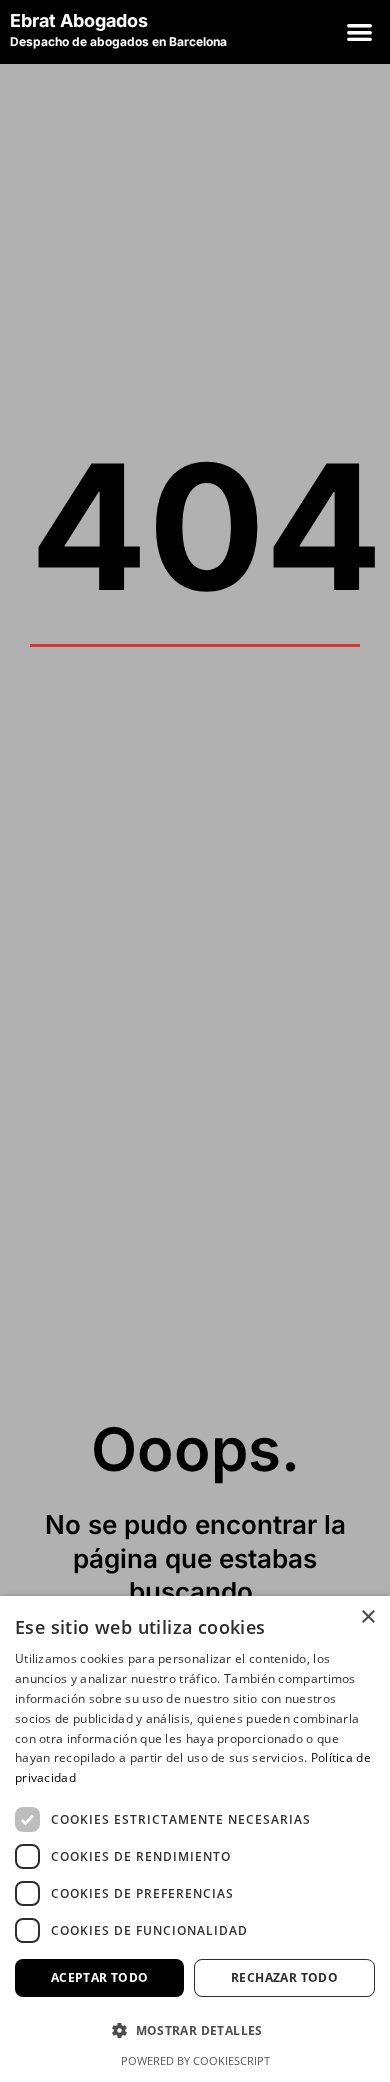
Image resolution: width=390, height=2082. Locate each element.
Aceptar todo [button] (100, 1977)
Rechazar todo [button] (284, 1977)
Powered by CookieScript (195, 2060)
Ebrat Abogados (81, 20)
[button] (359, 32)
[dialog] (195, 1839)
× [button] (367, 1617)
